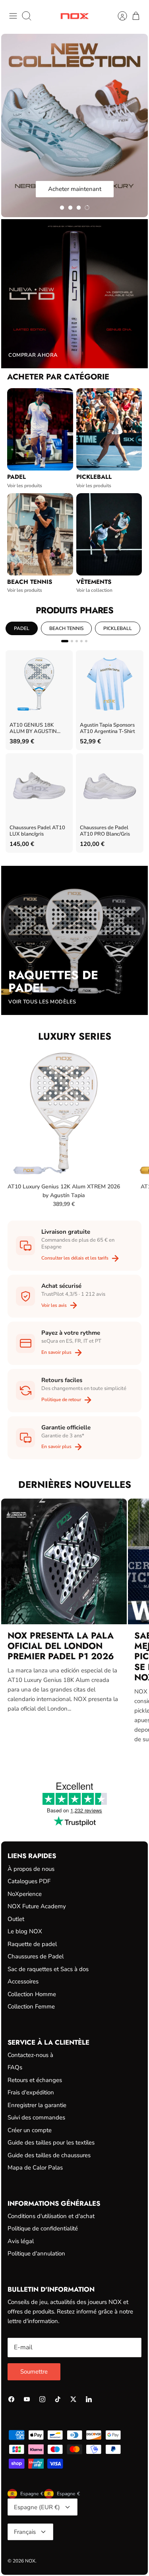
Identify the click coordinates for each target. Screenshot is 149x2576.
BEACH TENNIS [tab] (66, 628)
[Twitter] (73, 2399)
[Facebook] (11, 2399)
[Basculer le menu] (13, 16)
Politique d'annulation (36, 2253)
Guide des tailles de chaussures (49, 2155)
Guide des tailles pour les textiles (51, 2142)
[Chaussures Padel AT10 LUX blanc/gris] (39, 787)
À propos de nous (31, 1869)
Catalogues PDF (29, 1881)
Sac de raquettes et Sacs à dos (48, 1969)
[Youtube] (27, 2399)
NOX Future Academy (37, 1906)
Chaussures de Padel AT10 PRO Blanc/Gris (105, 831)
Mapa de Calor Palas (35, 2168)
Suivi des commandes (36, 2117)
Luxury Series (75, 1036)
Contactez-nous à (30, 2055)
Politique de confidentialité (43, 2228)
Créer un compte (30, 2130)
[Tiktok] (58, 2399)
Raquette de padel (32, 1944)
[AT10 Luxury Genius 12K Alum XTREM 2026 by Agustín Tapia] (64, 1113)
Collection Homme (32, 1994)
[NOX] (74, 16)
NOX (30, 2561)
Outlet (16, 1919)
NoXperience (25, 1894)
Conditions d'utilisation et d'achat (51, 2216)
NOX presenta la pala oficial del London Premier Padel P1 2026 (61, 1646)
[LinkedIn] (89, 2399)
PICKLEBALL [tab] (118, 628)
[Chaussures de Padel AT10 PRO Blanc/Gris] (109, 787)
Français (25, 2532)
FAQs (15, 2067)
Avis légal (21, 2241)
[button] (62, 208)
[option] (74, 125)
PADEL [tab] (22, 628)
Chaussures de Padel (36, 1956)
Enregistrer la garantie (37, 2105)
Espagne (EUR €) (37, 2507)
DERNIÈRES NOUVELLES (75, 1484)
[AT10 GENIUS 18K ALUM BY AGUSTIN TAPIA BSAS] (39, 684)
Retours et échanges (35, 2080)
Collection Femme (31, 2006)
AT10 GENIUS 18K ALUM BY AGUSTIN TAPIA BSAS (33, 729)
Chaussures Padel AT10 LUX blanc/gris (37, 831)
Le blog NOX (25, 1931)
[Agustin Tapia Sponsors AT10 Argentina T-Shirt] (109, 684)
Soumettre (34, 2372)
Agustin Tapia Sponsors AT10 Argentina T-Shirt (107, 728)
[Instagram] (42, 2399)
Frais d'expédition (31, 2092)
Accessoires (23, 1981)
